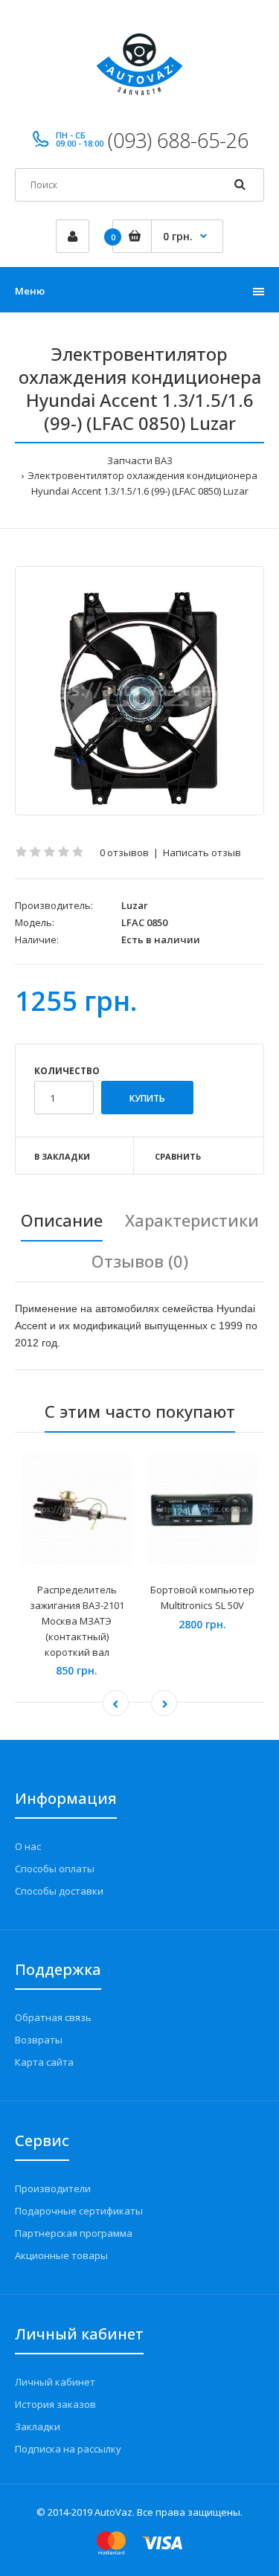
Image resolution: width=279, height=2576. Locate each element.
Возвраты (39, 2040)
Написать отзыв (202, 852)
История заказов (55, 2404)
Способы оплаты (55, 1869)
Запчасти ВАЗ (140, 460)
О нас (28, 1846)
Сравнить (178, 1156)
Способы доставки (59, 1891)
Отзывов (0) (140, 1261)
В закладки (62, 1156)
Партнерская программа (74, 2233)
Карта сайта (44, 2062)
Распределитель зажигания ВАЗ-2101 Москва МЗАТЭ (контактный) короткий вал (77, 1621)
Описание (62, 1220)
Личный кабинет (55, 2382)
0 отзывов (124, 852)
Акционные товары (61, 2255)
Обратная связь (53, 2017)
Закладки (38, 2426)
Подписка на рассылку (68, 2449)
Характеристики (192, 1220)
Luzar (135, 905)
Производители (53, 2188)
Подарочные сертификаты (79, 2211)
